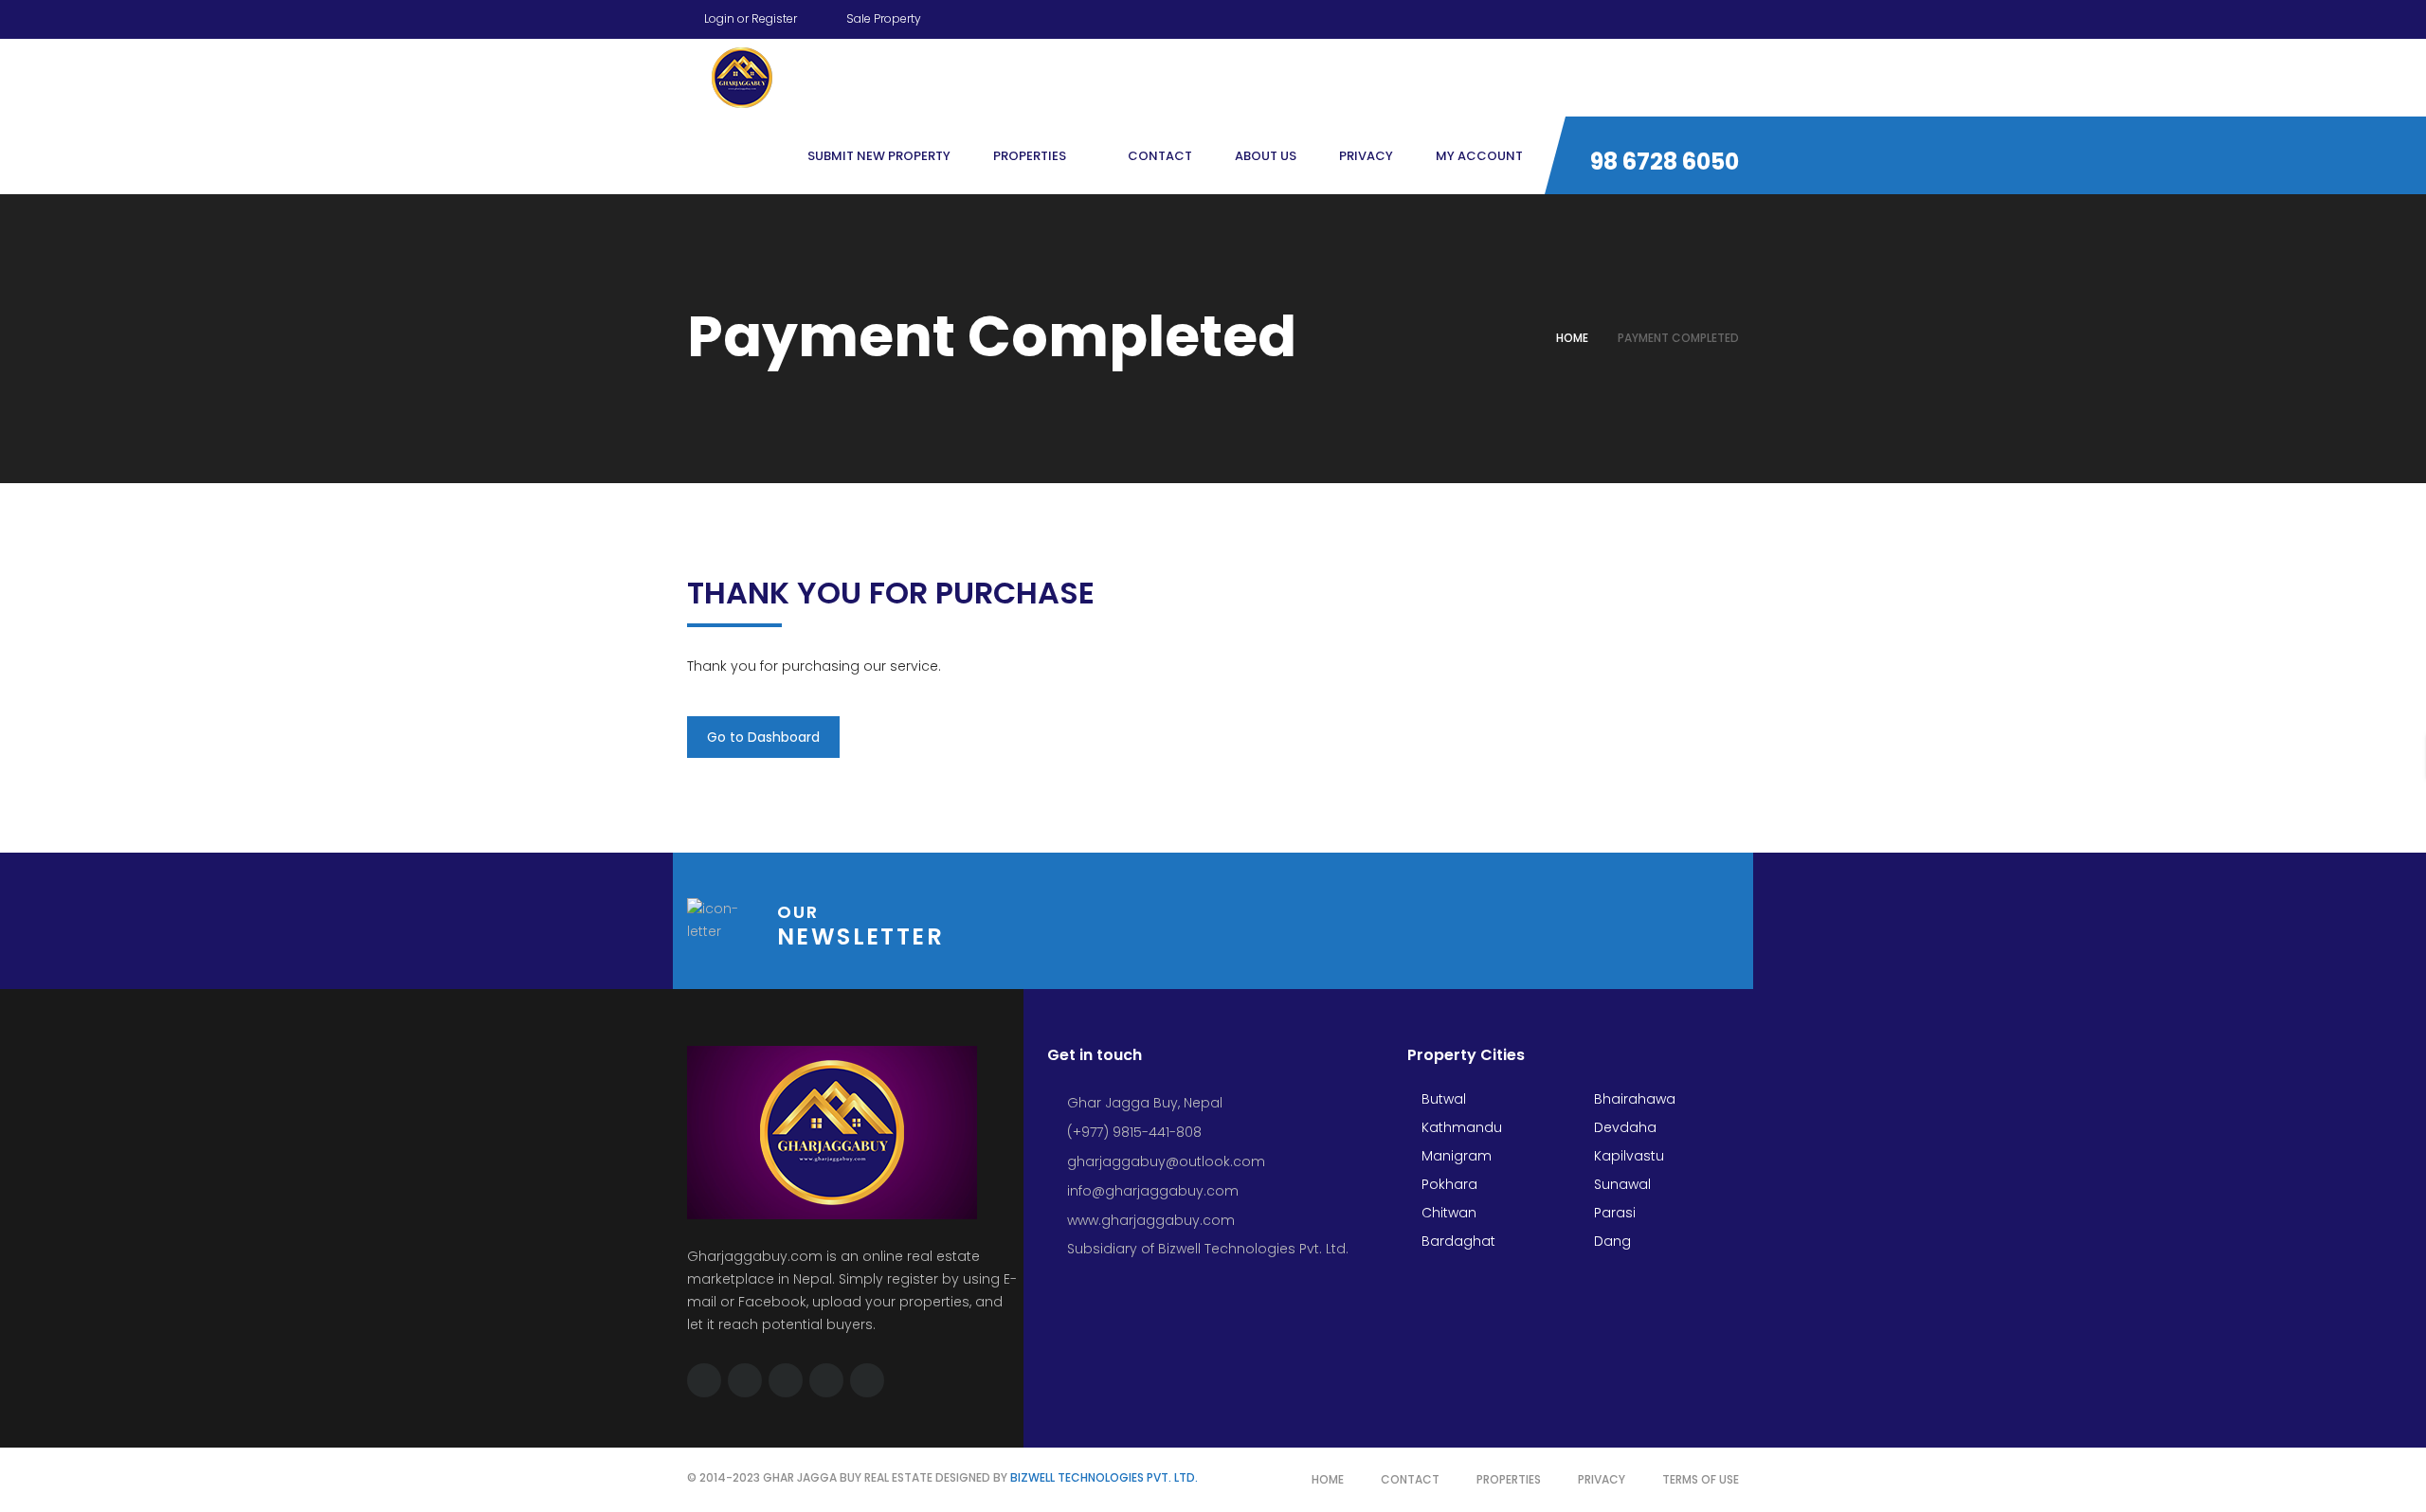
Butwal (1442, 1099)
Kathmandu (1460, 1127)
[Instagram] (1734, 16)
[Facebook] (1590, 16)
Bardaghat (1457, 1241)
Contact (1410, 1479)
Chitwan (1447, 1213)
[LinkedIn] (1698, 16)
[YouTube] (1662, 16)
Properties (1509, 1479)
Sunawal (1620, 1184)
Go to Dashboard (763, 737)
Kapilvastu (1627, 1156)
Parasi (1613, 1213)
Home (1572, 338)
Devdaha (1623, 1127)
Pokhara (1448, 1184)
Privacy (1602, 1479)
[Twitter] (1626, 16)
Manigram (1455, 1156)
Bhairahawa (1633, 1099)
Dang (1611, 1241)
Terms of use (1701, 1479)
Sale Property (882, 18)
